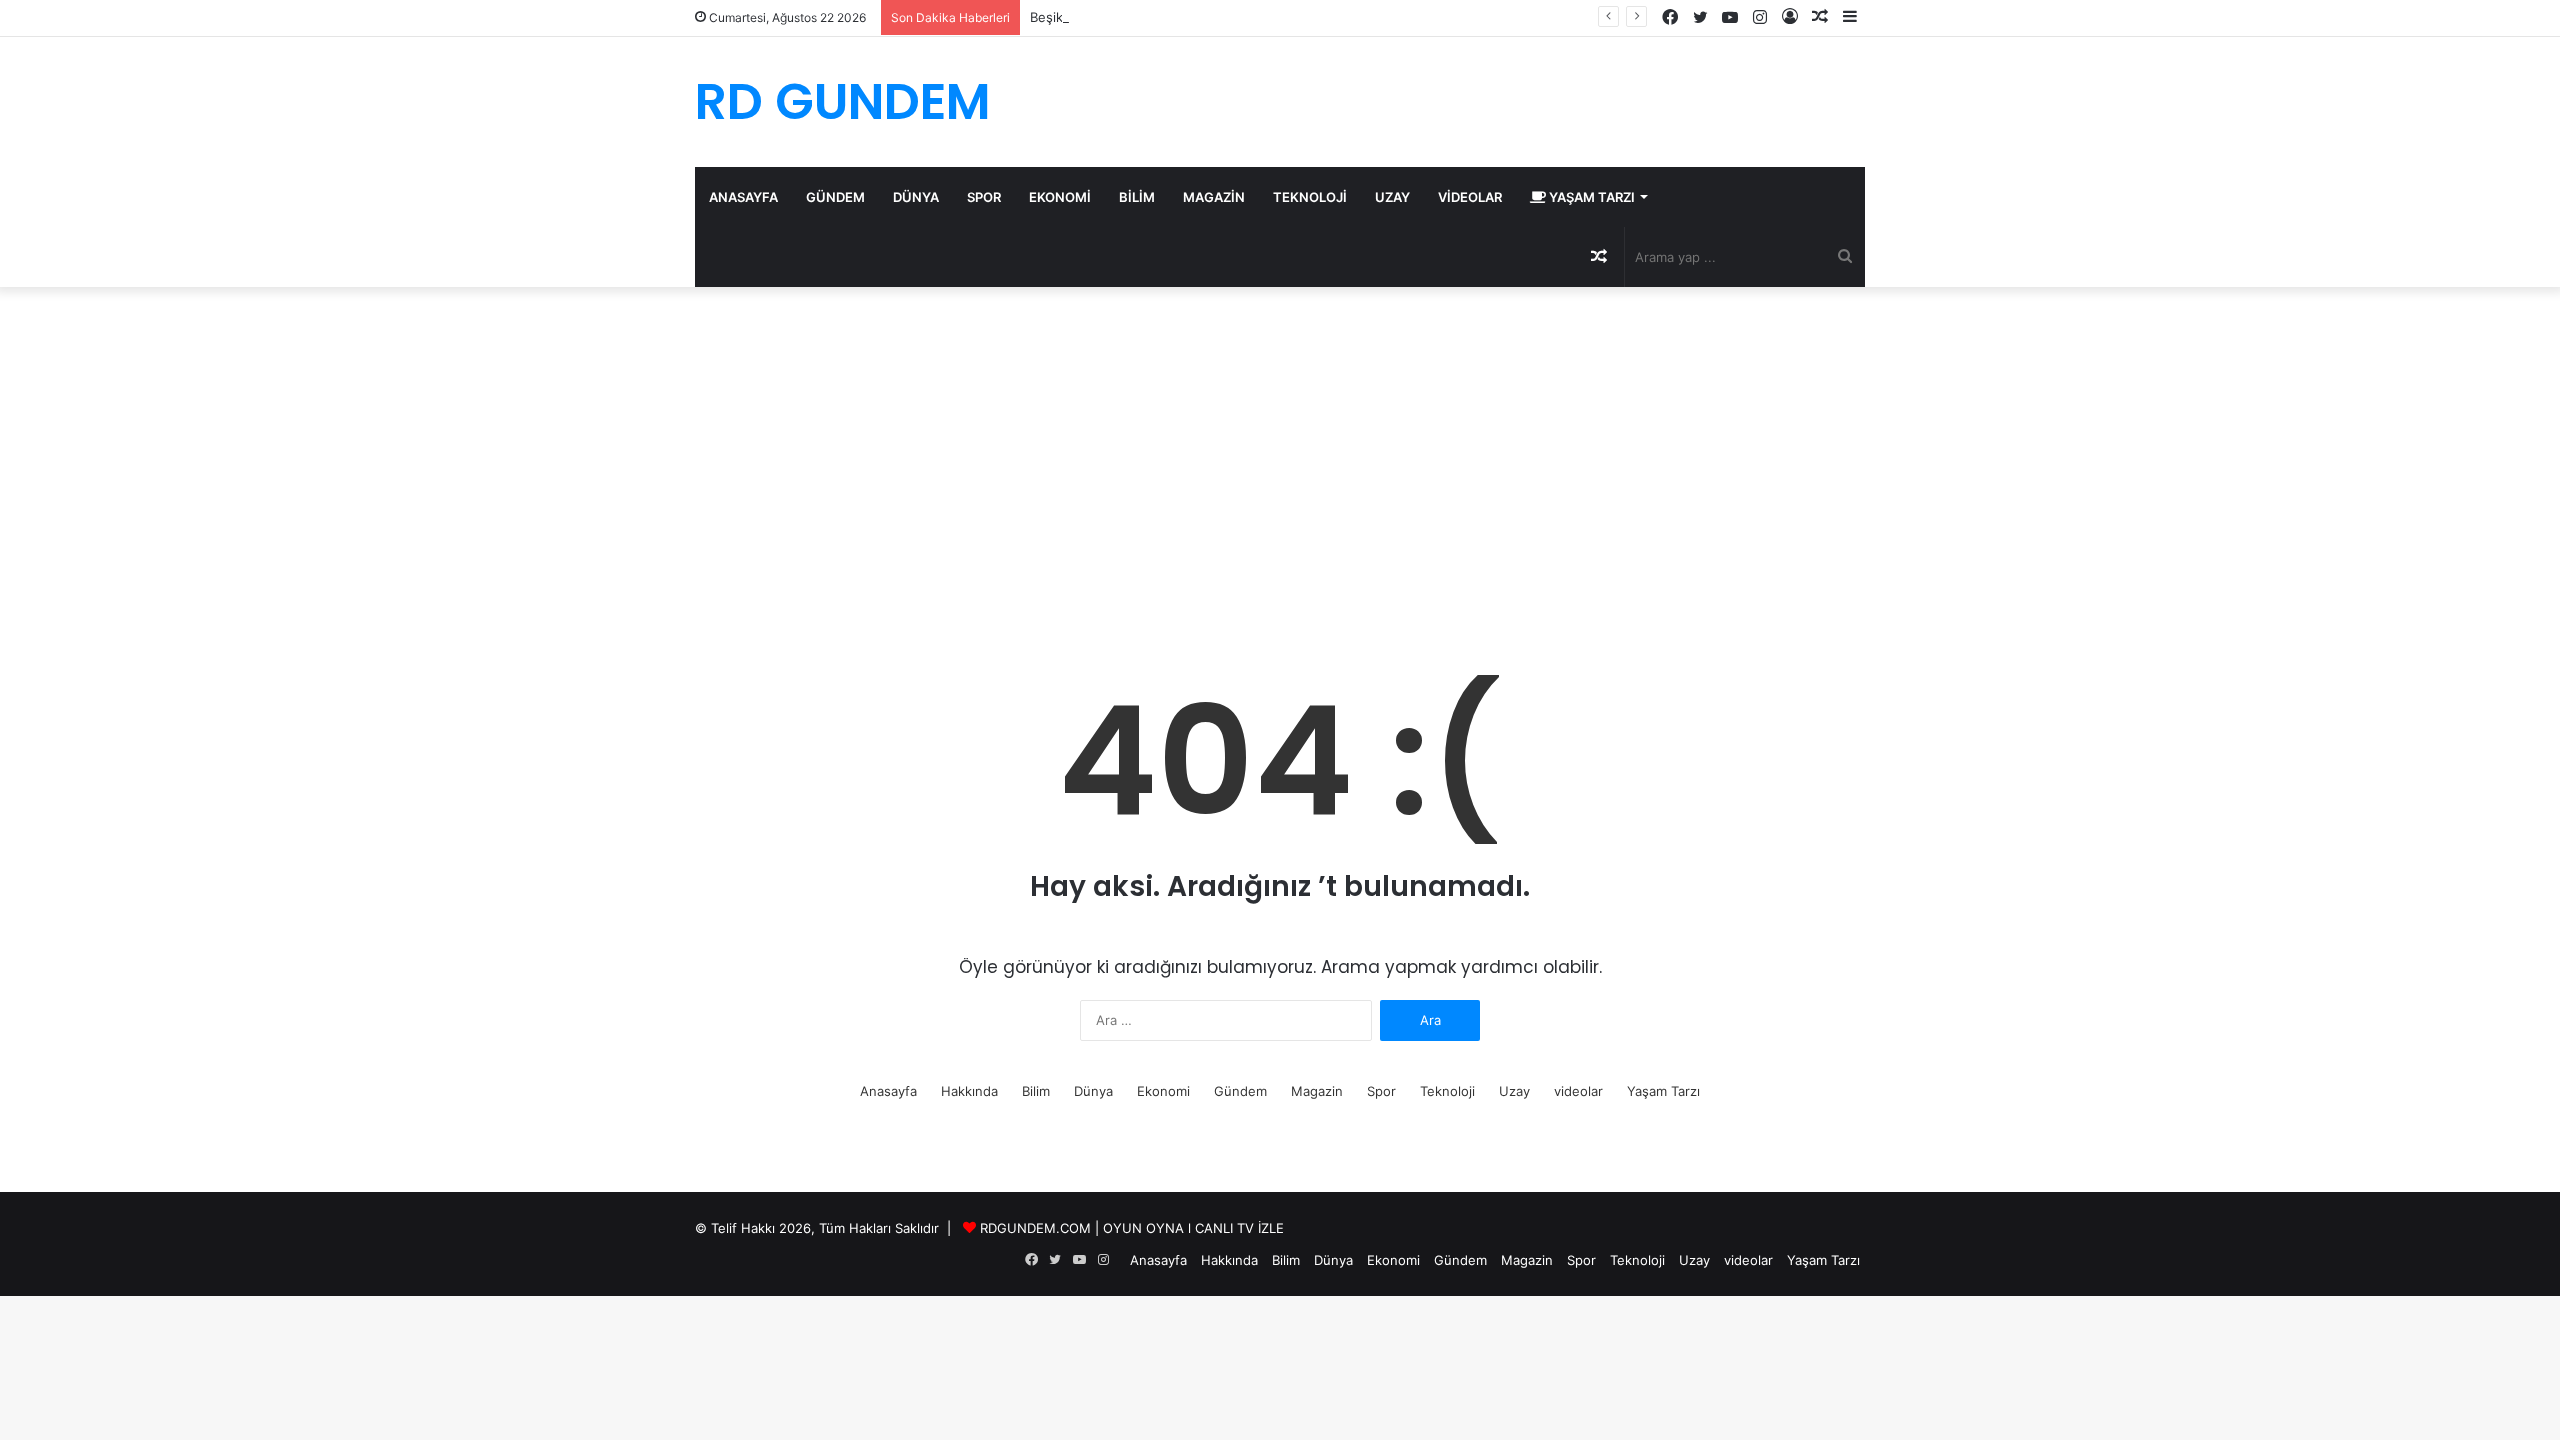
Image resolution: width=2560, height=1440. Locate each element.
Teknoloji (1310, 197)
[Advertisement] (1280, 457)
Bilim (1137, 197)
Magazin (1214, 197)
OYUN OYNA (1143, 1228)
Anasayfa (743, 197)
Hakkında (969, 1091)
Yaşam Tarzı (1590, 197)
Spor (984, 197)
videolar (1470, 197)
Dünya (916, 197)
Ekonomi (1060, 197)
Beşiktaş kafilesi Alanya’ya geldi (1127, 17)
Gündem (835, 197)
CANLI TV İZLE (1239, 1228)
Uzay (1392, 197)
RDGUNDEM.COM (1035, 1228)
